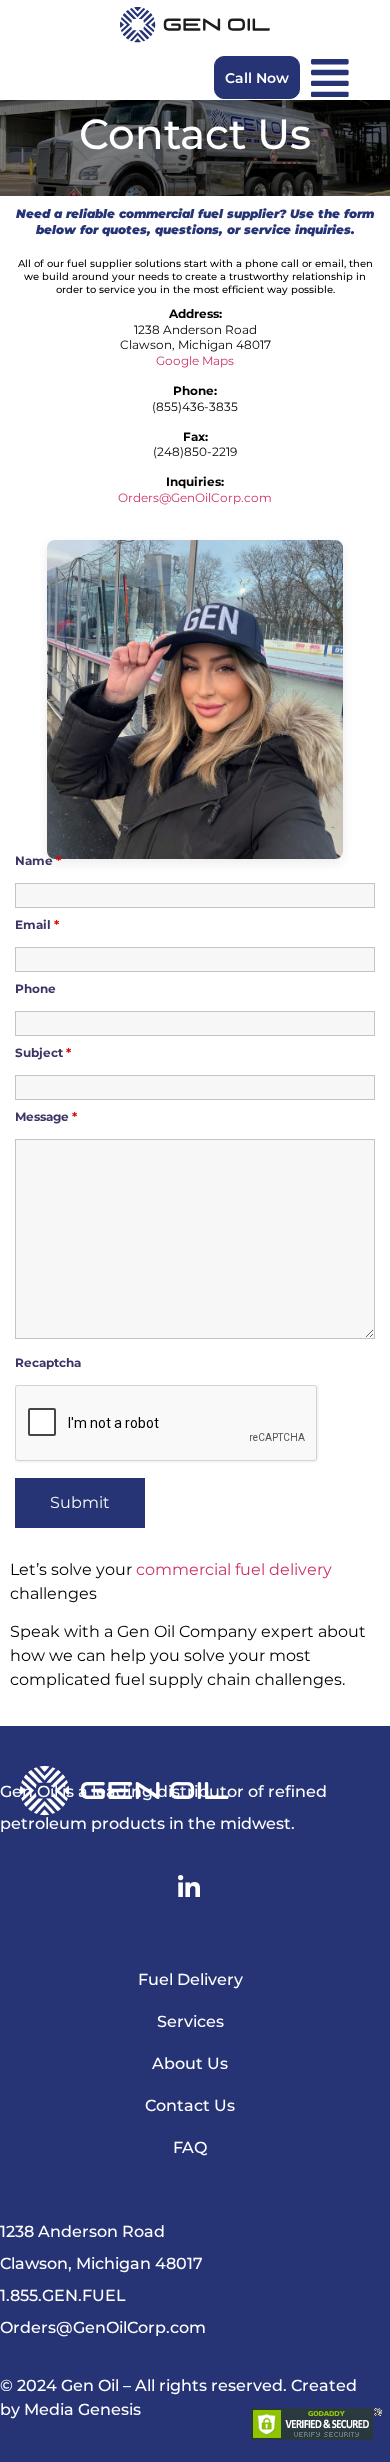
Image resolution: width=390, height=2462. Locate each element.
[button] (330, 78)
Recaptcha (48, 1362)
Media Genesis (82, 2409)
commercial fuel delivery (234, 1569)
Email (37, 924)
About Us (190, 2063)
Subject (43, 1052)
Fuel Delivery (190, 1979)
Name (38, 860)
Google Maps (195, 360)
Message (46, 1116)
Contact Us (190, 2105)
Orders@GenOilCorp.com (195, 497)
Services (190, 2021)
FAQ (190, 2147)
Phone (35, 988)
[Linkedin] (189, 1887)
